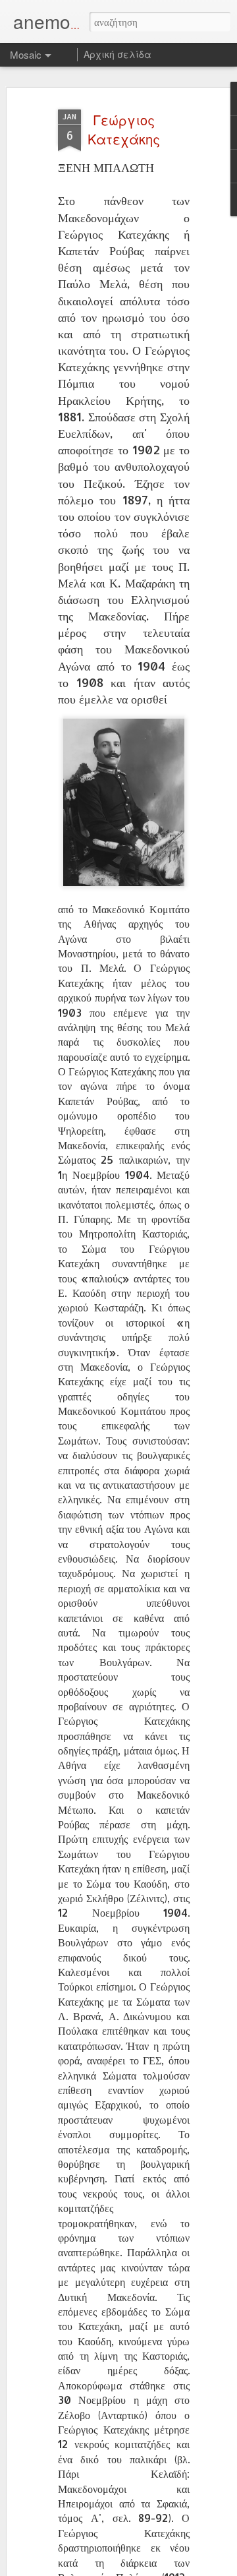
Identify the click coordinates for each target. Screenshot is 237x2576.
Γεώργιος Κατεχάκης (124, 129)
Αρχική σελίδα (118, 54)
